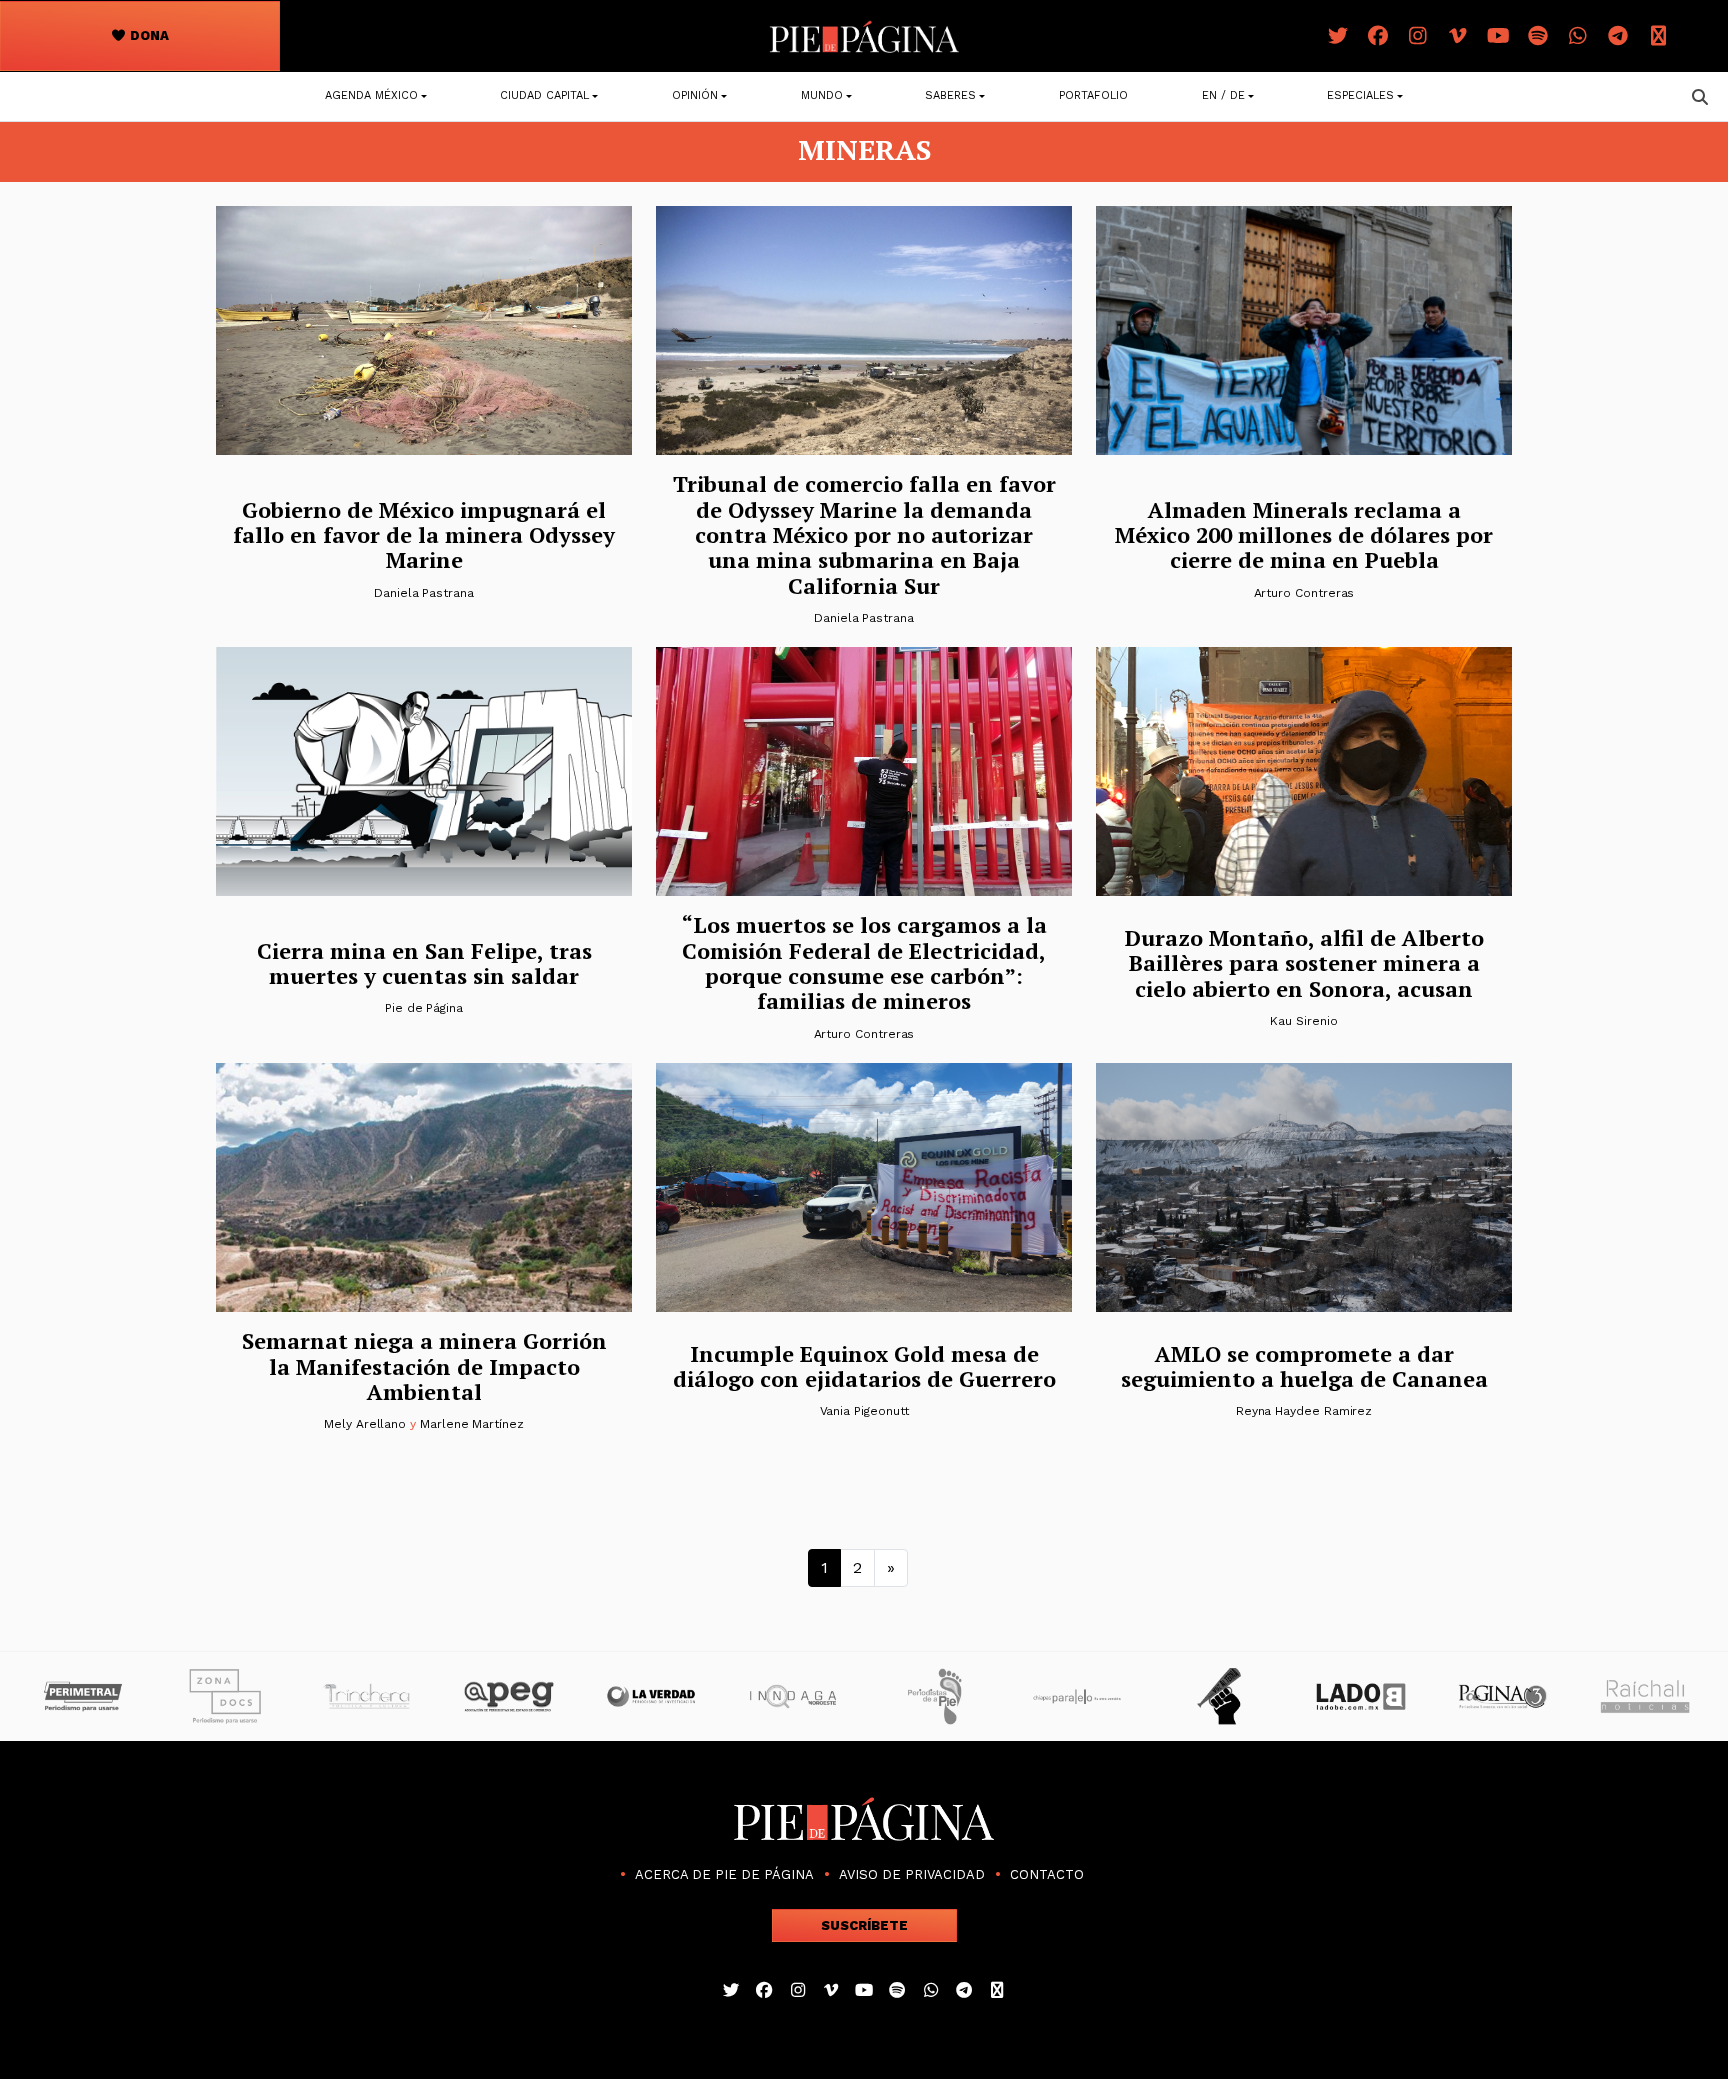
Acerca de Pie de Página (724, 1874)
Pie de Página (424, 1008)
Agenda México (371, 95)
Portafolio (1093, 95)
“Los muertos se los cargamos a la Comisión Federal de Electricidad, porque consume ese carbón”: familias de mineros (864, 962)
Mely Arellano (365, 1424)
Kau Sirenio (1303, 1021)
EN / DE (1223, 95)
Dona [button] (148, 35)
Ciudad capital (544, 95)
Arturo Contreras (1304, 593)
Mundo (822, 95)
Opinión (695, 95)
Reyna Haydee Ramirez (1304, 1411)
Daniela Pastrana (424, 593)
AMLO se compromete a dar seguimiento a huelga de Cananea (1304, 1366)
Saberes (950, 95)
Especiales (1360, 95)
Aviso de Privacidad (912, 1874)
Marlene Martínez (472, 1424)
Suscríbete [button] (864, 1925)
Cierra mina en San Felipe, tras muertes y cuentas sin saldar (424, 963)
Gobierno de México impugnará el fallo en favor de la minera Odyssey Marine (424, 535)
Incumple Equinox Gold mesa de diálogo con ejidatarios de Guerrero (864, 1366)
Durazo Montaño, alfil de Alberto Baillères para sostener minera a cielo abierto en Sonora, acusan (1304, 963)
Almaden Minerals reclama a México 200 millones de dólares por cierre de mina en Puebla (1304, 535)
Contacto (1047, 1874)
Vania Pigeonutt (864, 1411)
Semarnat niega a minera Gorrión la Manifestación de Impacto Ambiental (424, 1366)
